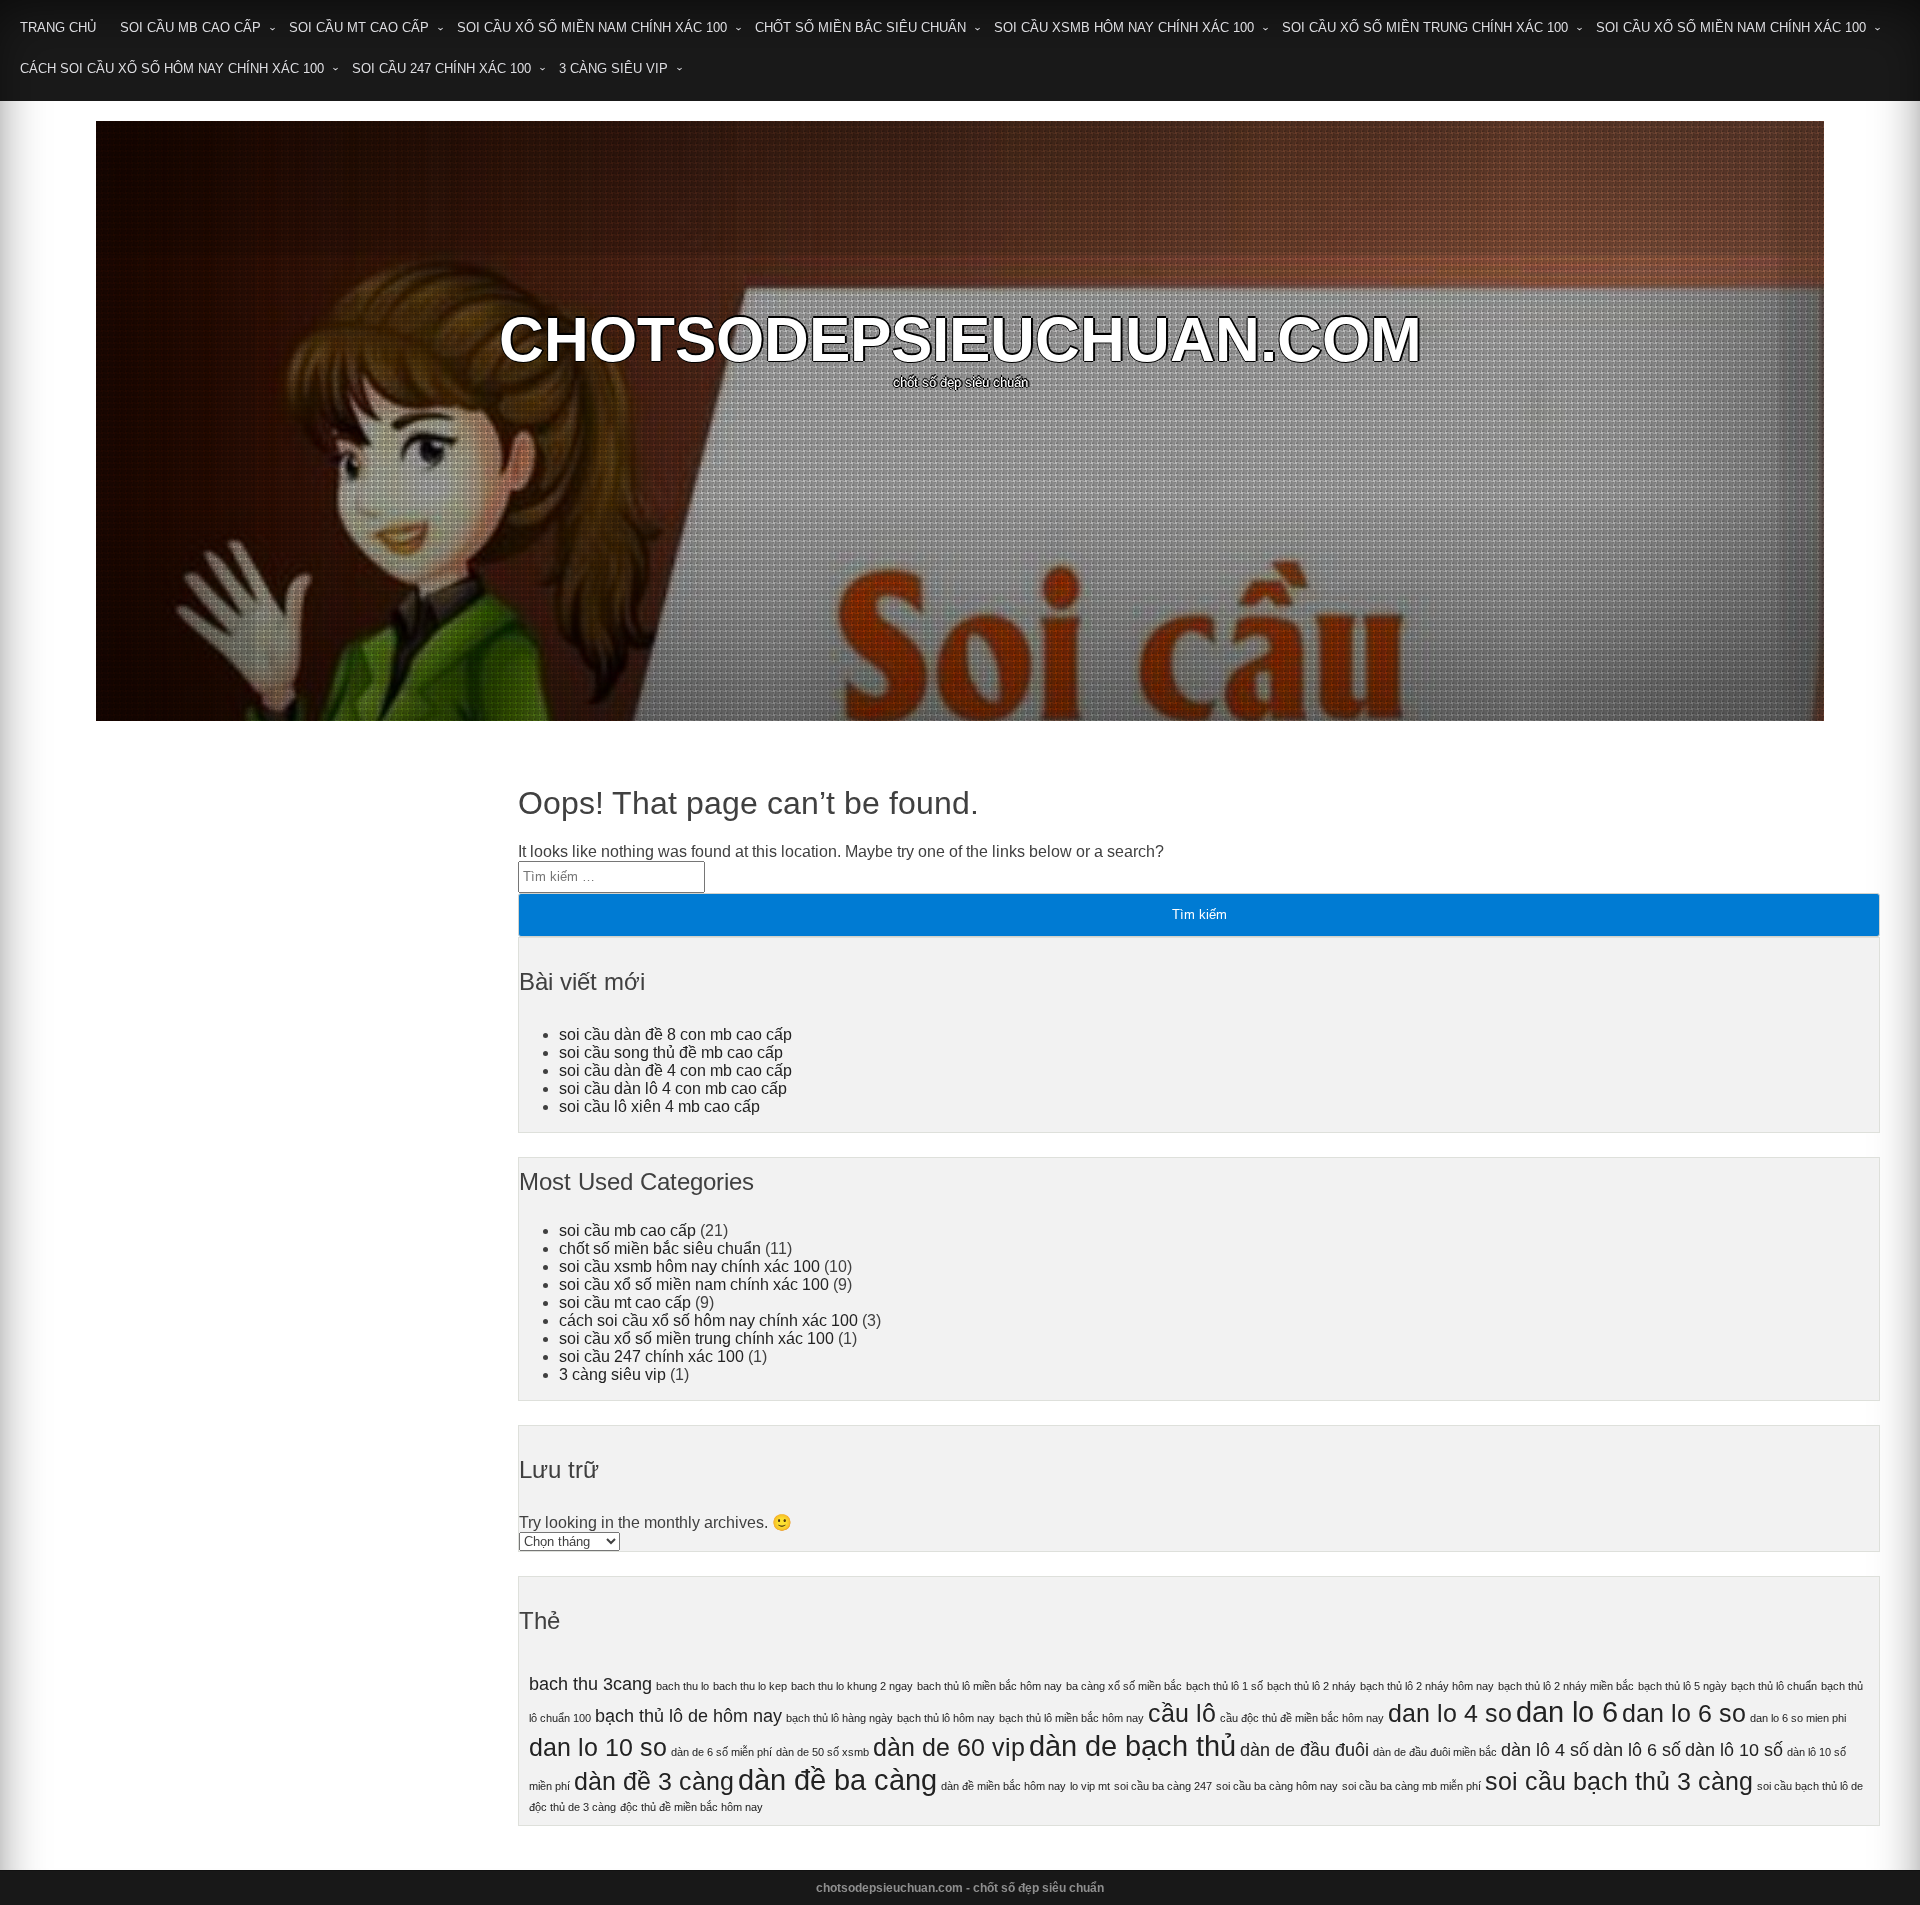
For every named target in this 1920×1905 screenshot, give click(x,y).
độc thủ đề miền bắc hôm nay (691, 1807)
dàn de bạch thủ (1132, 1745)
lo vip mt (1090, 1786)
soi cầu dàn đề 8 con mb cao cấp (675, 1034)
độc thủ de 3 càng (572, 1807)
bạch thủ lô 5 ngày (1682, 1686)
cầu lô (1182, 1713)
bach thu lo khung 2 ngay (852, 1686)
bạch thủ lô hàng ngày (839, 1718)
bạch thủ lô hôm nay (946, 1718)
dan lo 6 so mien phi (1798, 1718)
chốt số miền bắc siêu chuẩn (860, 27)
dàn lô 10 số (1734, 1750)
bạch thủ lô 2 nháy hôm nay (1427, 1686)
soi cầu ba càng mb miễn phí (1411, 1786)
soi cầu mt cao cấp (359, 27)
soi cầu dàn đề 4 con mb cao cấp (675, 1070)
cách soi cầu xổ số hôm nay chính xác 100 (172, 68)
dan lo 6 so (1684, 1713)
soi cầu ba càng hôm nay (1277, 1786)
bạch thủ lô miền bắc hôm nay (1071, 1718)
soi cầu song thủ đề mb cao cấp (671, 1052)
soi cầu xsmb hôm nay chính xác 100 (1124, 27)
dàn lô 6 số (1637, 1750)
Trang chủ (58, 27)
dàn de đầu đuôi (1304, 1750)
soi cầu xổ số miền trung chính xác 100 (1425, 27)
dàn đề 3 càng (654, 1781)
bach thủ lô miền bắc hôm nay (989, 1686)
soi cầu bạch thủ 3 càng (1619, 1781)
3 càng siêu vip (613, 68)
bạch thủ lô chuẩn (1774, 1686)
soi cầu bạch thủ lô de (1810, 1786)
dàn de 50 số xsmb (822, 1752)
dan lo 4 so (1450, 1713)
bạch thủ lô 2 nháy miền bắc (1566, 1686)
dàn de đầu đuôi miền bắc (1435, 1752)
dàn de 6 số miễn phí (721, 1752)
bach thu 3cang (590, 1684)
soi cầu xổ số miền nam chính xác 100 (592, 27)
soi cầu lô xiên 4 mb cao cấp (659, 1106)
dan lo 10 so (598, 1747)
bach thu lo (682, 1686)
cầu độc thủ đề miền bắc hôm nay (1302, 1718)
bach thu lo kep (750, 1686)
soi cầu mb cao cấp (190, 27)
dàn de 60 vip (949, 1747)
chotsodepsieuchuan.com (960, 339)
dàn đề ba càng (837, 1779)
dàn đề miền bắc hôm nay (1003, 1786)
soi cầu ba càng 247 (1163, 1786)
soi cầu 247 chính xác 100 (441, 68)
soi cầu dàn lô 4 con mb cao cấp (673, 1088)
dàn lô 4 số (1545, 1750)
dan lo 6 (1567, 1711)
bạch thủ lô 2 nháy (1311, 1686)
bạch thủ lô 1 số (1224, 1686)
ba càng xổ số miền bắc (1124, 1686)
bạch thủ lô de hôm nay (688, 1716)
